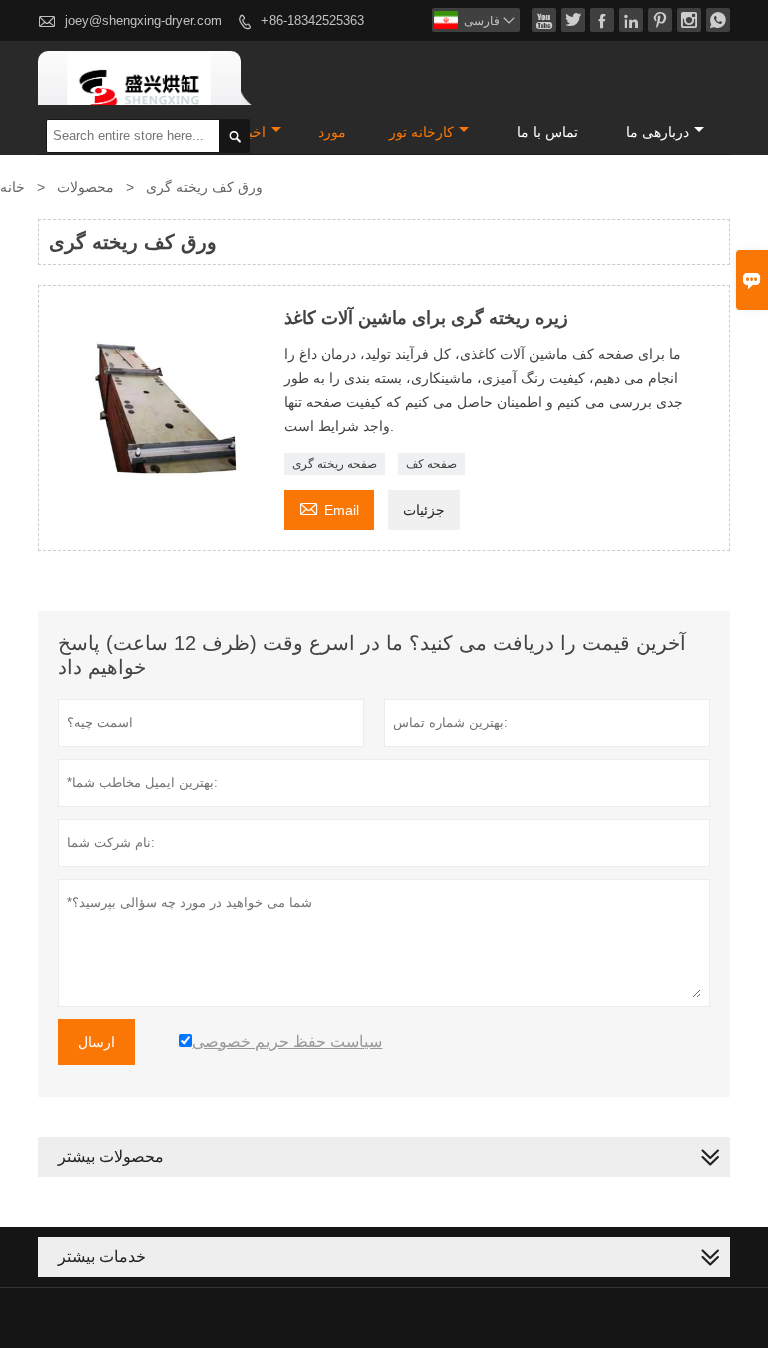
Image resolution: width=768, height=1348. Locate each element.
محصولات (85, 187)
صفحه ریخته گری (334, 464)
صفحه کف (431, 464)
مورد (332, 132)
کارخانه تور (421, 132)
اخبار (252, 132)
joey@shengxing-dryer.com (143, 20)
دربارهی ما (657, 132)
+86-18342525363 (312, 20)
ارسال (96, 1042)
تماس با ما (547, 132)
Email (329, 507)
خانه (12, 187)
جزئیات (424, 510)
